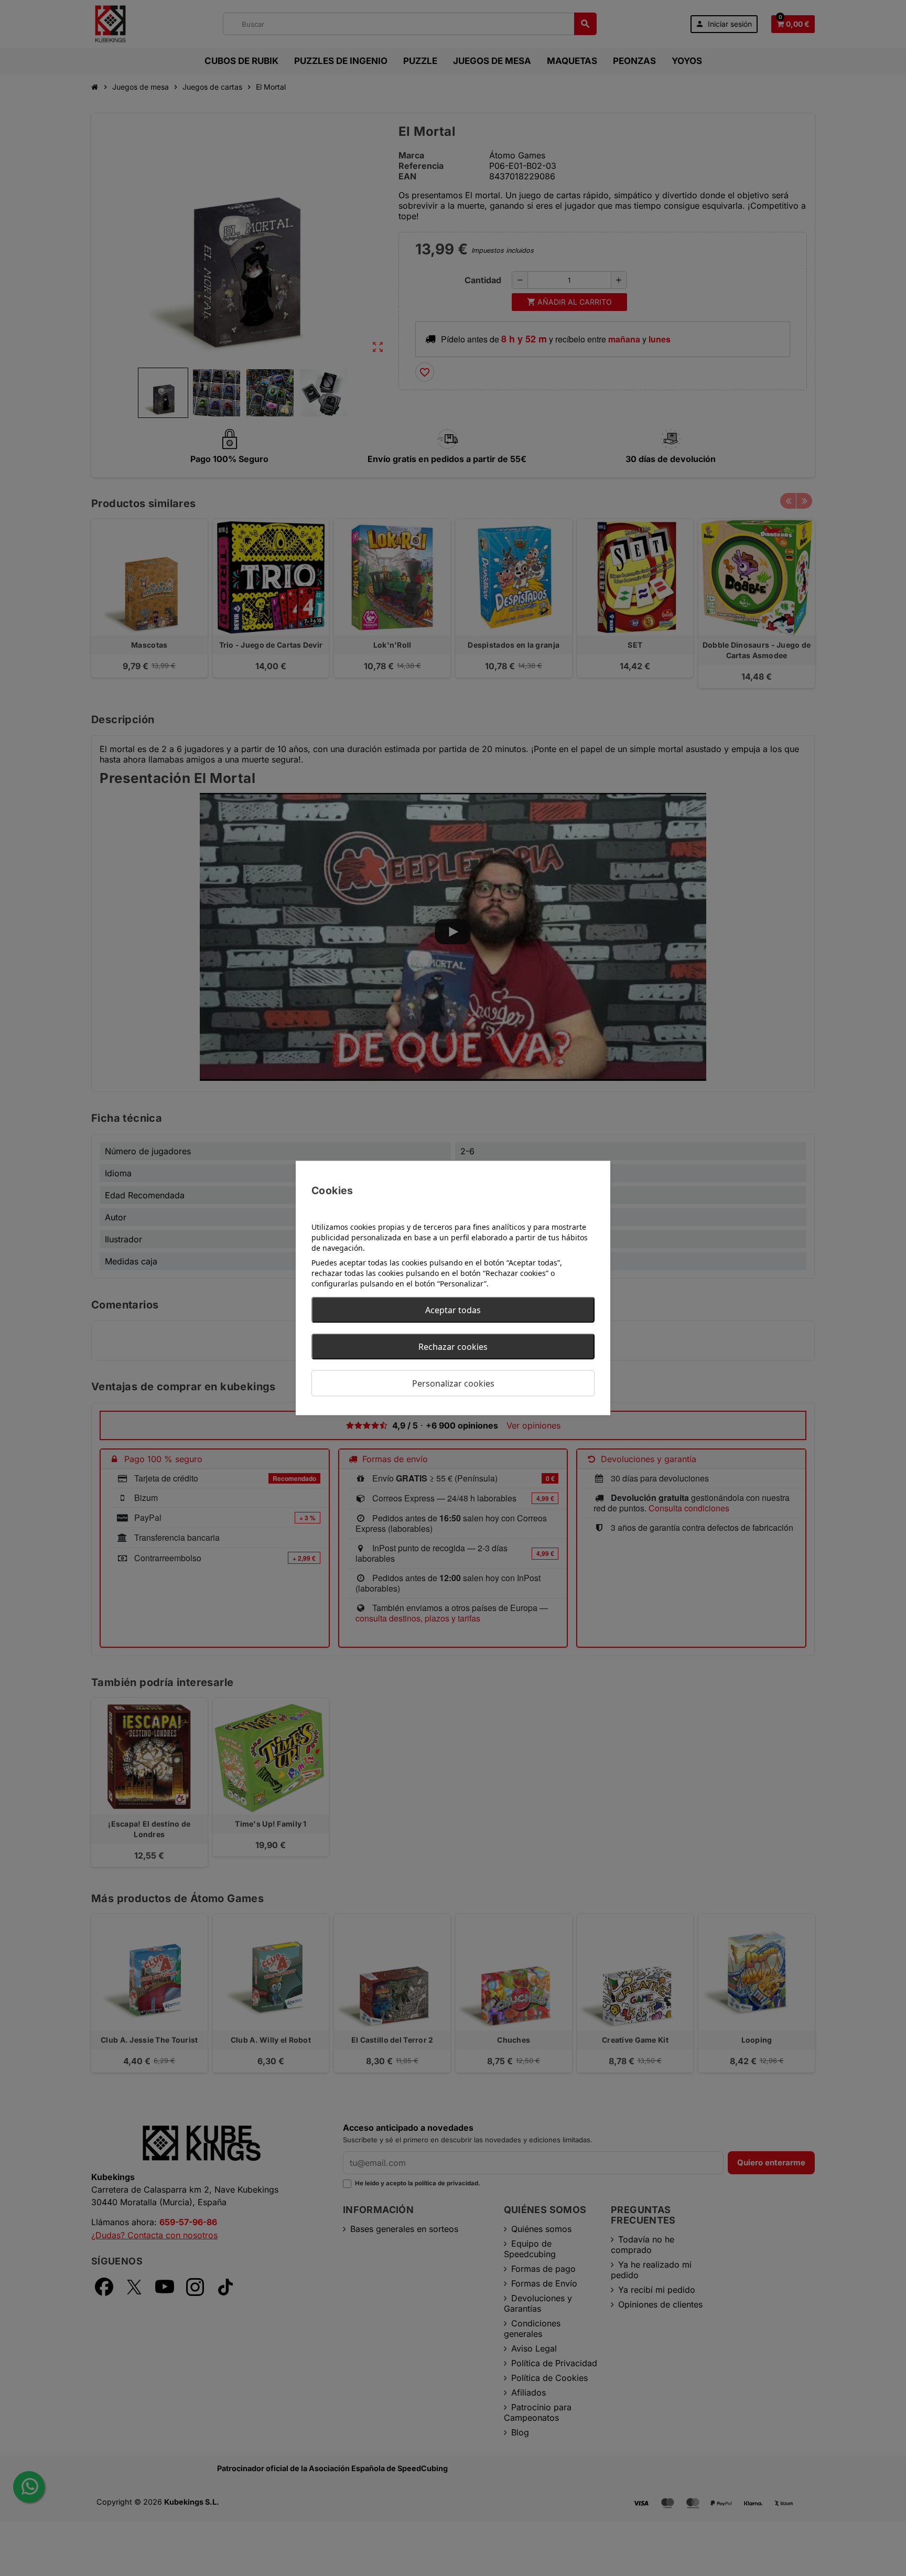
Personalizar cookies (453, 1383)
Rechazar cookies (453, 1347)
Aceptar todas (453, 1310)
